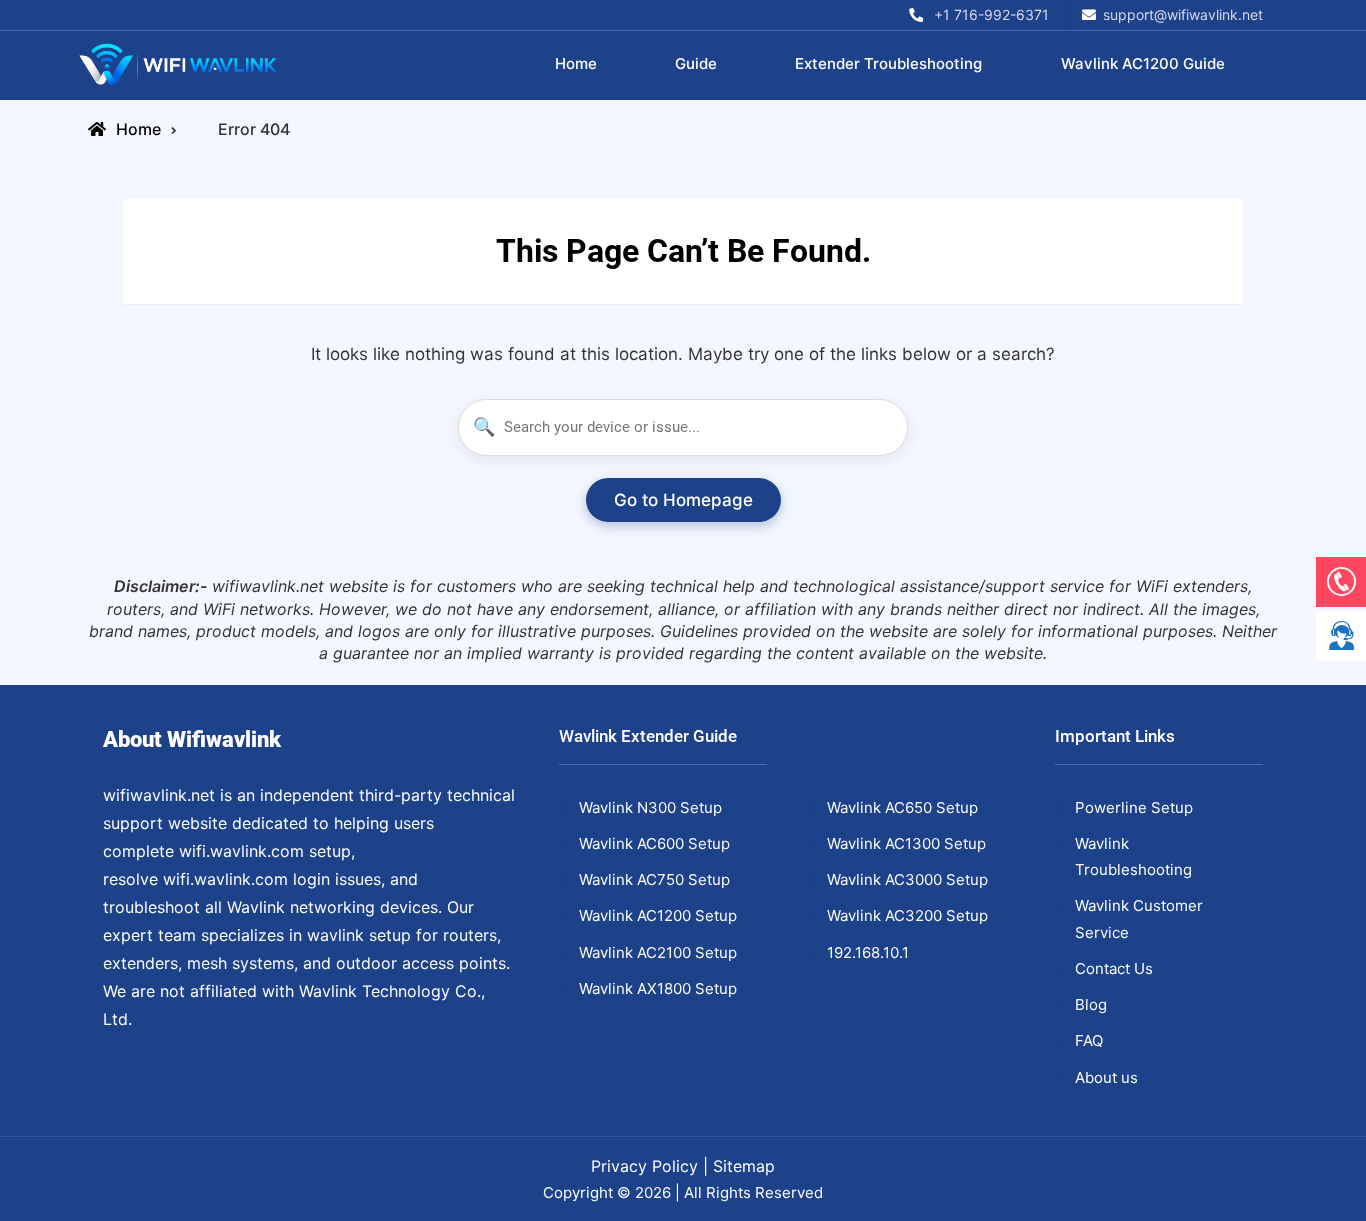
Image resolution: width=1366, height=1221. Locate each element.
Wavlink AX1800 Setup (658, 988)
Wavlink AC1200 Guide (1143, 63)
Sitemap (744, 1166)
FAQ (1089, 1040)
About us (1106, 1077)
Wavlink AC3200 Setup (907, 915)
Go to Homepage (683, 500)
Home (576, 63)
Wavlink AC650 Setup (902, 807)
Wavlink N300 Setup (650, 807)
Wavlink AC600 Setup (654, 843)
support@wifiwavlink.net (1183, 14)
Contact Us (1114, 968)
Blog (1091, 1004)
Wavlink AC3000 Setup (907, 879)
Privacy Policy (644, 1166)
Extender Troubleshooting (888, 63)
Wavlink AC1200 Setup (658, 915)
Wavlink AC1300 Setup (906, 843)
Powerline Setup (1134, 807)
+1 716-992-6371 (991, 14)
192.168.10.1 (868, 952)
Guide (696, 63)
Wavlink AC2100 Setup (658, 952)
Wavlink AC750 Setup (654, 879)
